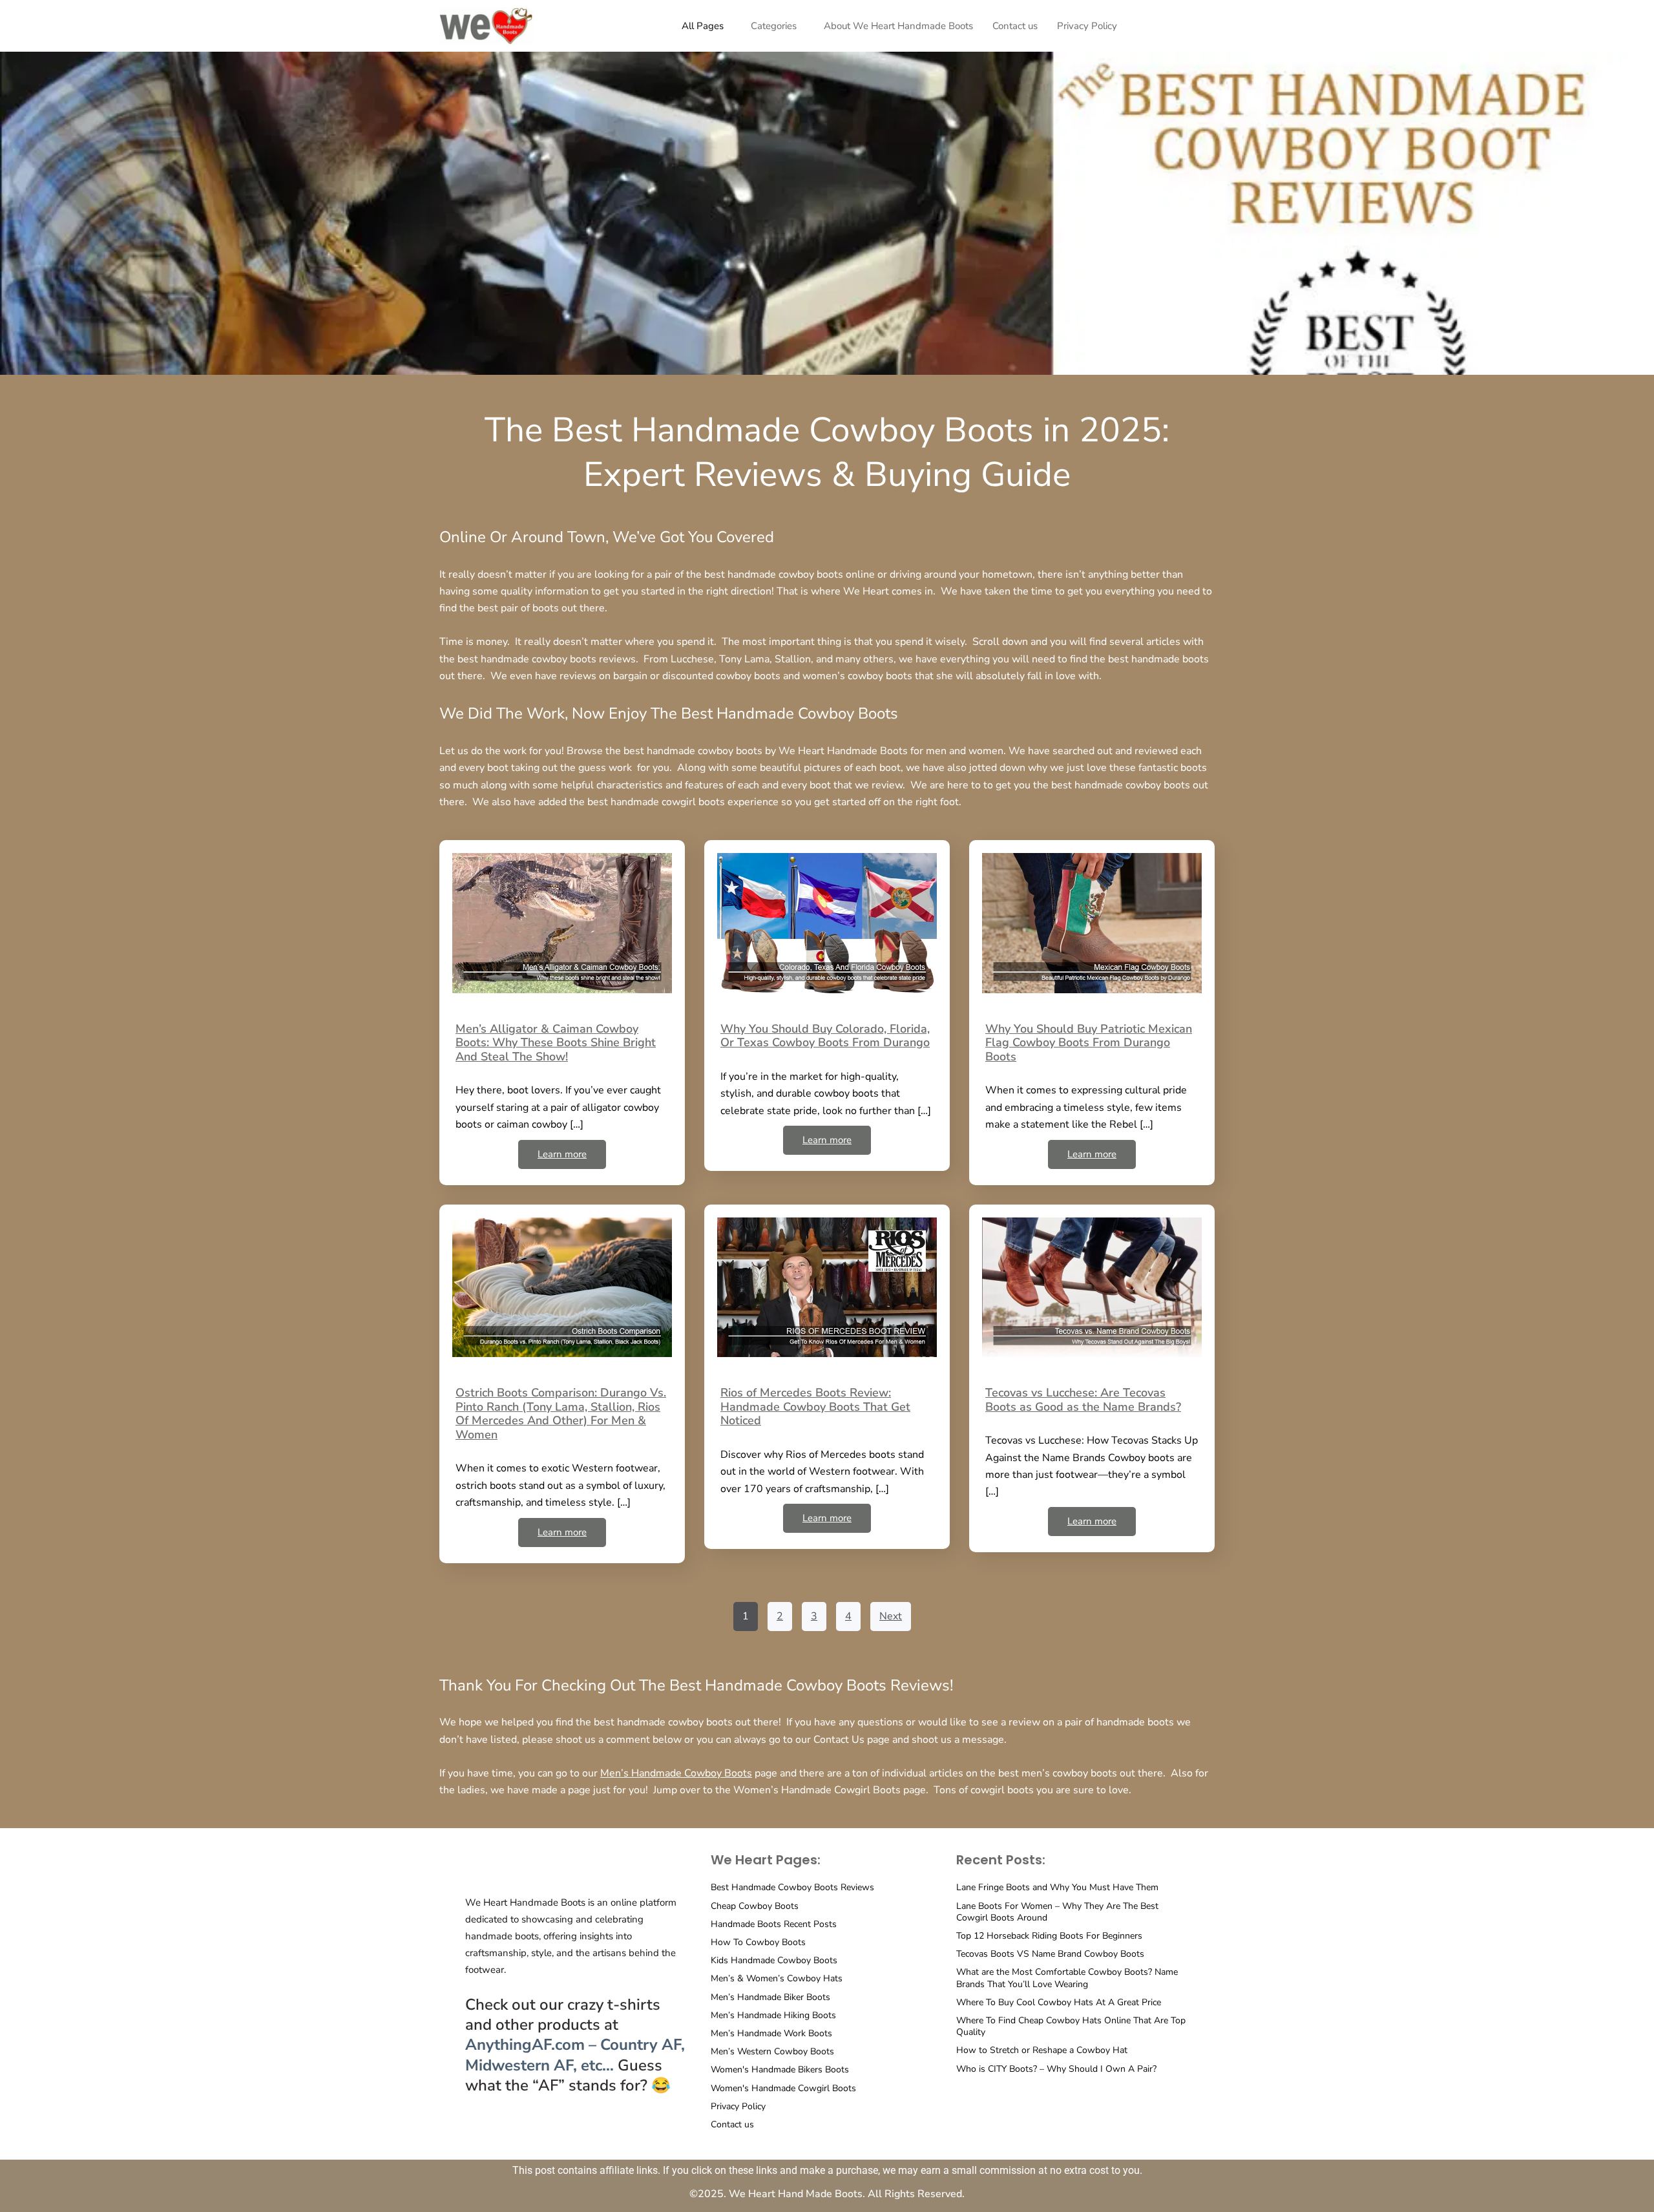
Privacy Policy (1087, 26)
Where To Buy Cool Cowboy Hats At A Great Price (1059, 2002)
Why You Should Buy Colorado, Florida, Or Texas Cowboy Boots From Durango (825, 1036)
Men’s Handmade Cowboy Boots (676, 1773)
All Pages (703, 26)
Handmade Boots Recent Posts (774, 1924)
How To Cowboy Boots (758, 1942)
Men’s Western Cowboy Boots (772, 2051)
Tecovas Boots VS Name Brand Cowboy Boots (1050, 1954)
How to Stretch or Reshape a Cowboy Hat (1042, 2050)
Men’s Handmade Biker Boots (770, 1997)
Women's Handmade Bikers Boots (780, 2070)
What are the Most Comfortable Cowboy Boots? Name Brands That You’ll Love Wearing (1067, 1978)
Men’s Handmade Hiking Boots (773, 2015)
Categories (774, 26)
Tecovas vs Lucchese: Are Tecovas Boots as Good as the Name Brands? (1083, 1400)
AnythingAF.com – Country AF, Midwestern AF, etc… (575, 2055)
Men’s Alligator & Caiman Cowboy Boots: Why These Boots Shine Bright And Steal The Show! (556, 1043)
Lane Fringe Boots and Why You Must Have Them (1057, 1887)
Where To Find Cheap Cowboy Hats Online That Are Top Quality (1071, 2026)
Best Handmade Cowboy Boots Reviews (792, 1887)
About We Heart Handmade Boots (898, 26)
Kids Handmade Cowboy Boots (774, 1960)
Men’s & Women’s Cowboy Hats (777, 1978)
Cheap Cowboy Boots (755, 1906)
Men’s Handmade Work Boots (771, 2033)
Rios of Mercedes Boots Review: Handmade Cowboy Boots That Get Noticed (815, 1406)
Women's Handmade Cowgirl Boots (783, 2088)
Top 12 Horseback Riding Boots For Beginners (1049, 1936)
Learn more (562, 1154)
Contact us (1015, 26)
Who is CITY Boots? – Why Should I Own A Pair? (1056, 2069)
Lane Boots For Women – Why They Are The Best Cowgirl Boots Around (1057, 1912)
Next (891, 1616)
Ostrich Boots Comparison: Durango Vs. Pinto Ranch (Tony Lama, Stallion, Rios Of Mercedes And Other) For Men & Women (561, 1414)
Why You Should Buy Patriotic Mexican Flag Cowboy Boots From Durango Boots (1089, 1043)
